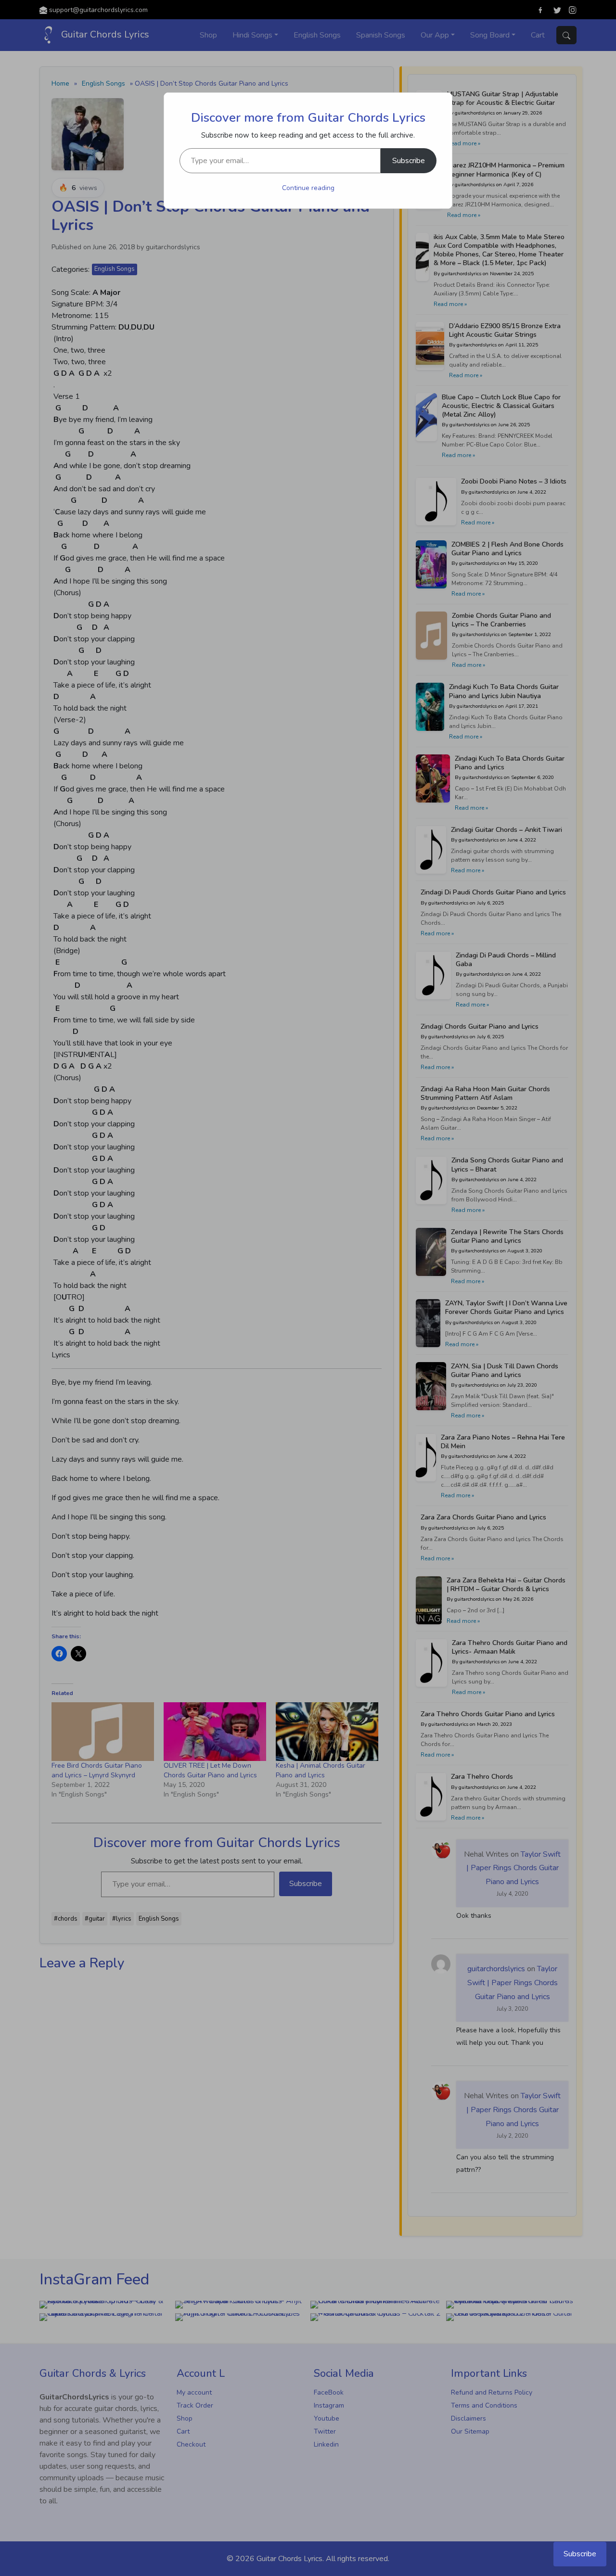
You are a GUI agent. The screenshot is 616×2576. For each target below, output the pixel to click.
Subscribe (409, 161)
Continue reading (308, 188)
